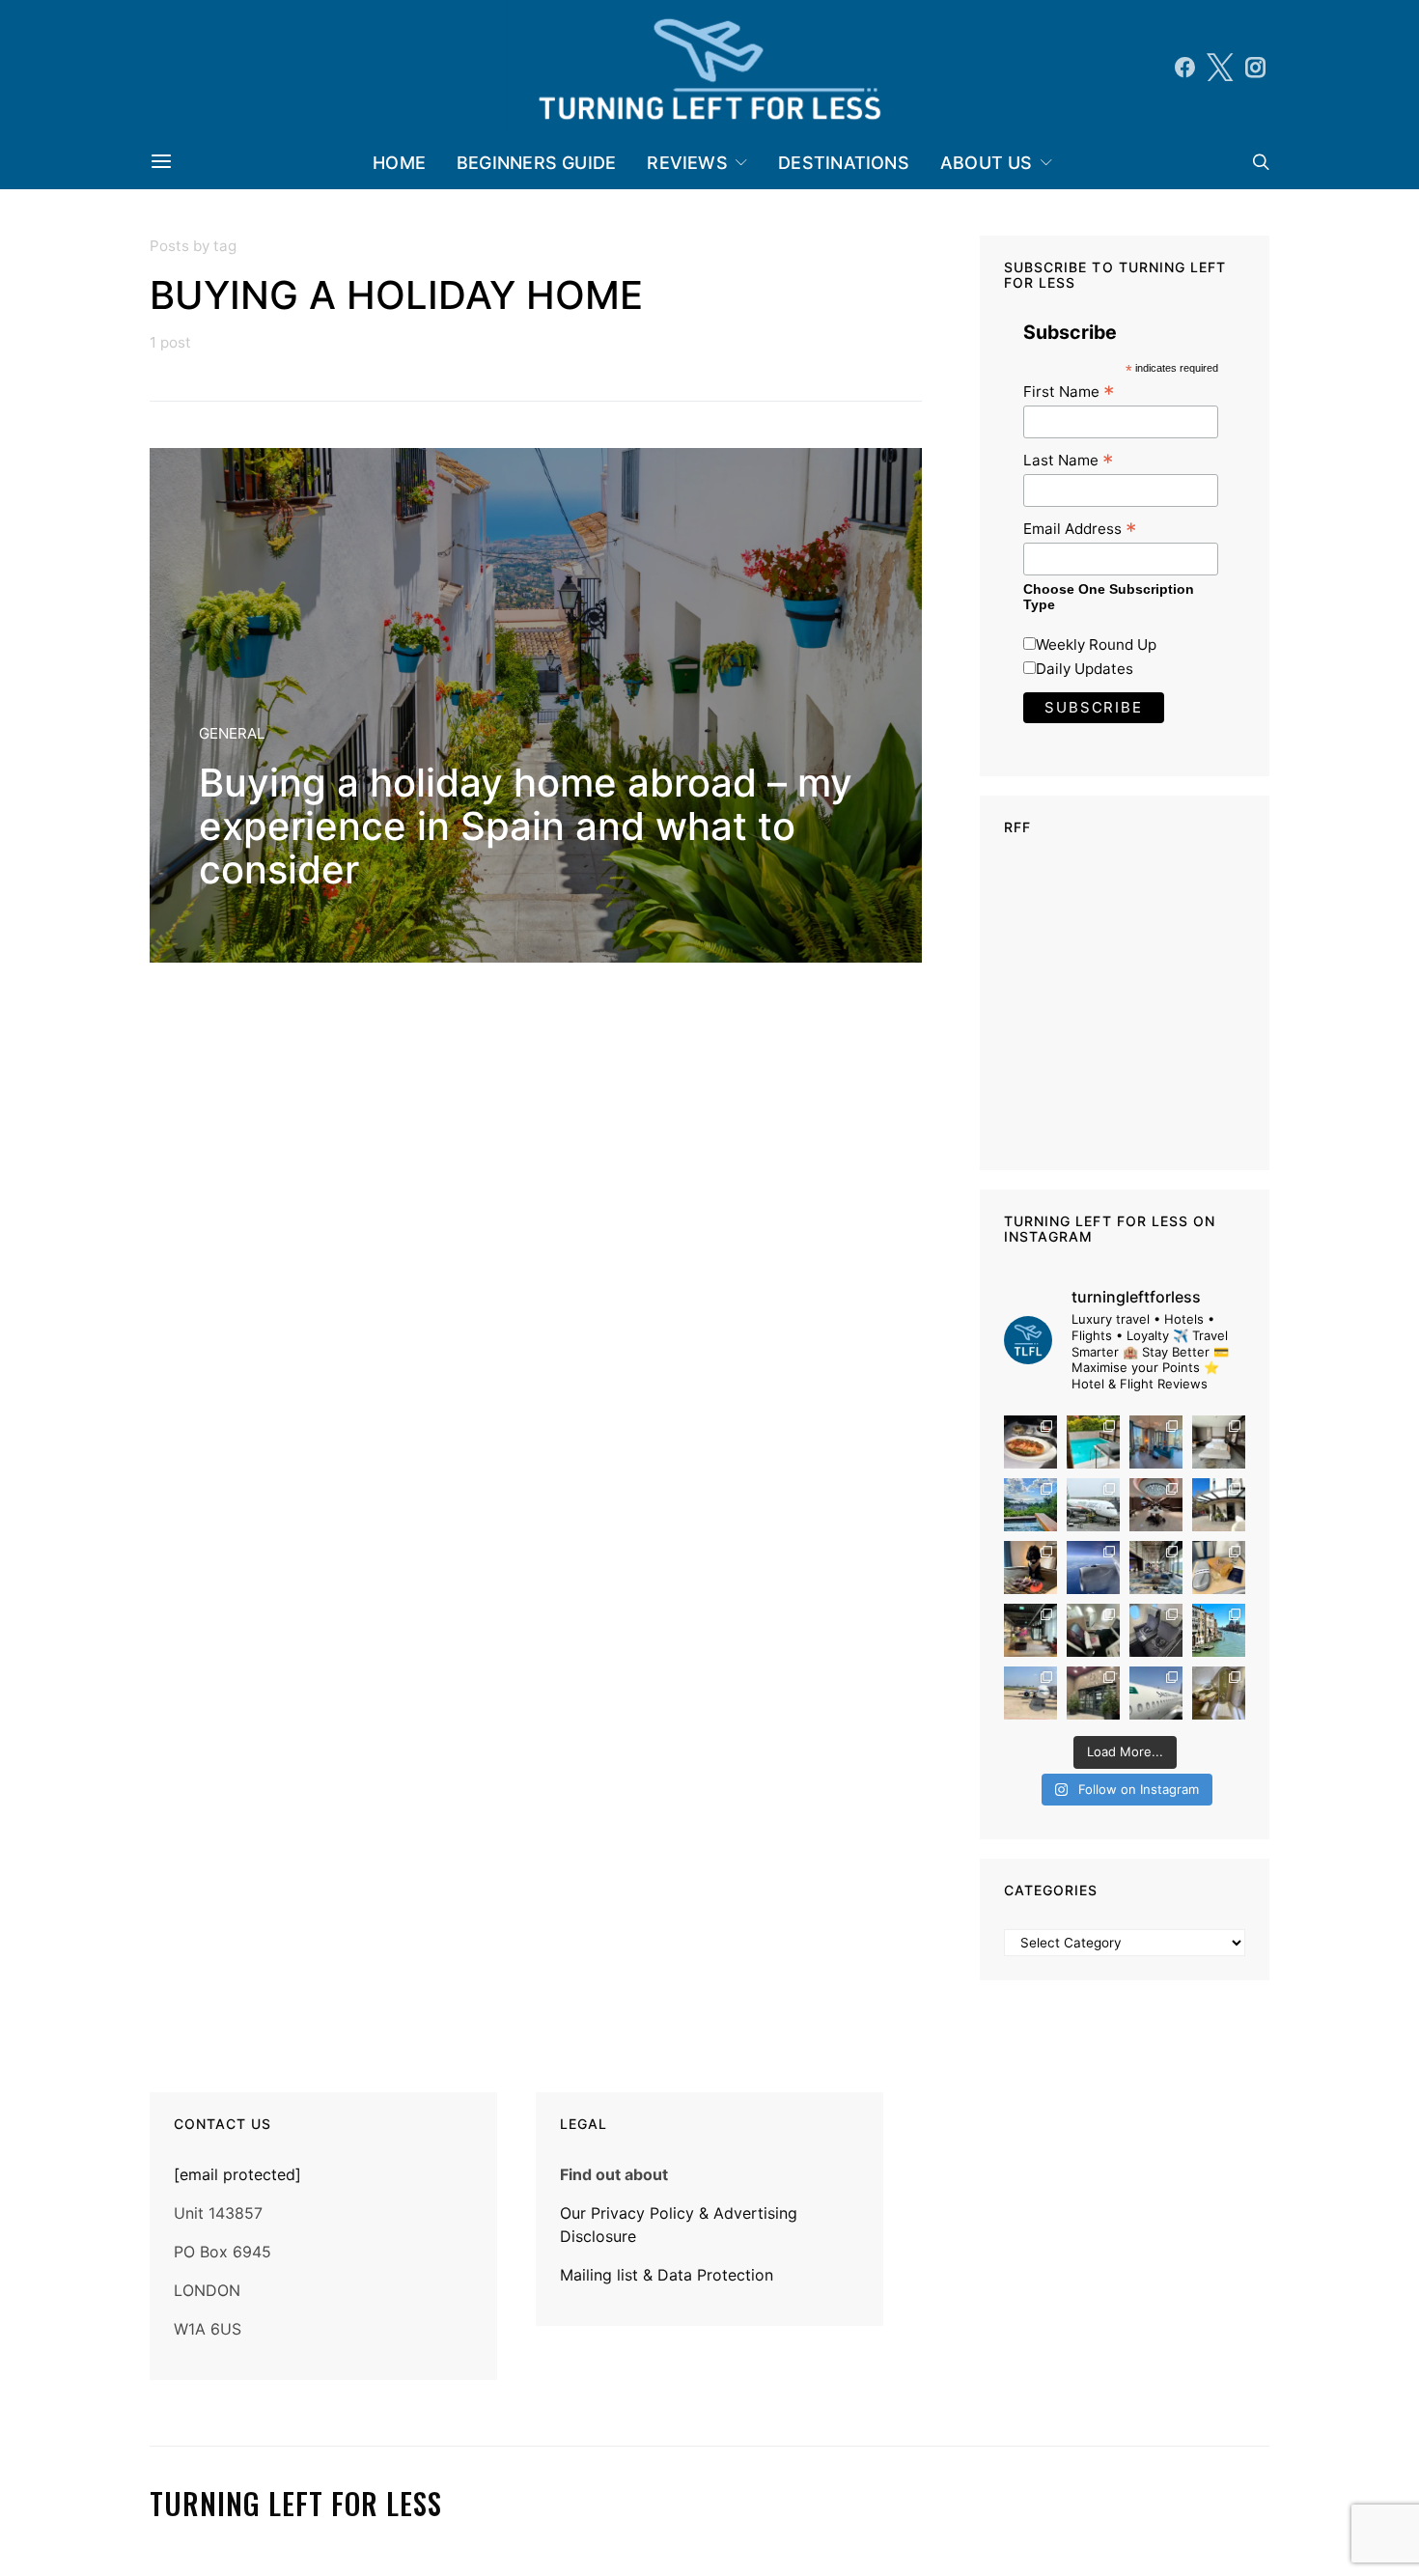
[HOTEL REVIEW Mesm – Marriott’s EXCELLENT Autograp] (1156, 1568)
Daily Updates (1085, 669)
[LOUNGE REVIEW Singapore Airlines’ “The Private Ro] (1156, 1505)
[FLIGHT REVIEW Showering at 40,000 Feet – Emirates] (1219, 1693)
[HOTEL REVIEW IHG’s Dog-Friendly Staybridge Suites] (1030, 1568)
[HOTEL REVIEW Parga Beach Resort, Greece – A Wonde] (1093, 1442)
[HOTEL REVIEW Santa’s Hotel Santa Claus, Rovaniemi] (1093, 1693)
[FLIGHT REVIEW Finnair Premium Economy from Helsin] (1156, 1630)
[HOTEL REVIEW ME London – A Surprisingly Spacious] (1219, 1505)
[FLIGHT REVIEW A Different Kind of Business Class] (1156, 1693)
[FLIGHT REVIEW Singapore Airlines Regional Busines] (1093, 1568)
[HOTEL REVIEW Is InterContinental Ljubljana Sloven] (1219, 1442)
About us (987, 163)
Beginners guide (536, 163)
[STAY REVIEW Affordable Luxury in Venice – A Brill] (1219, 1630)
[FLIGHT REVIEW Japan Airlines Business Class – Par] (1093, 1630)
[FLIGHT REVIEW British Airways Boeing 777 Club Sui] (1030, 1693)
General (232, 733)
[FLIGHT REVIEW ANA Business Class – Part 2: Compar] (1219, 1568)
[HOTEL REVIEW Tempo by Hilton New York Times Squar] (1156, 1442)
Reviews (687, 163)
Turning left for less (296, 2504)
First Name (1069, 392)
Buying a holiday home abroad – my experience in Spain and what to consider (526, 826)
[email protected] (237, 2174)
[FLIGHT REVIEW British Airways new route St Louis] (1030, 1442)
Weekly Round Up (1096, 644)
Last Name (1068, 460)
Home (399, 163)
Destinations (844, 163)
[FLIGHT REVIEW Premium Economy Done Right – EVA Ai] (1093, 1505)
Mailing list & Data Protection (667, 2275)
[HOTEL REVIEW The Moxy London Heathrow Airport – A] (1030, 1630)
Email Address (1080, 529)
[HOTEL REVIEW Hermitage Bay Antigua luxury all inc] (1030, 1505)
